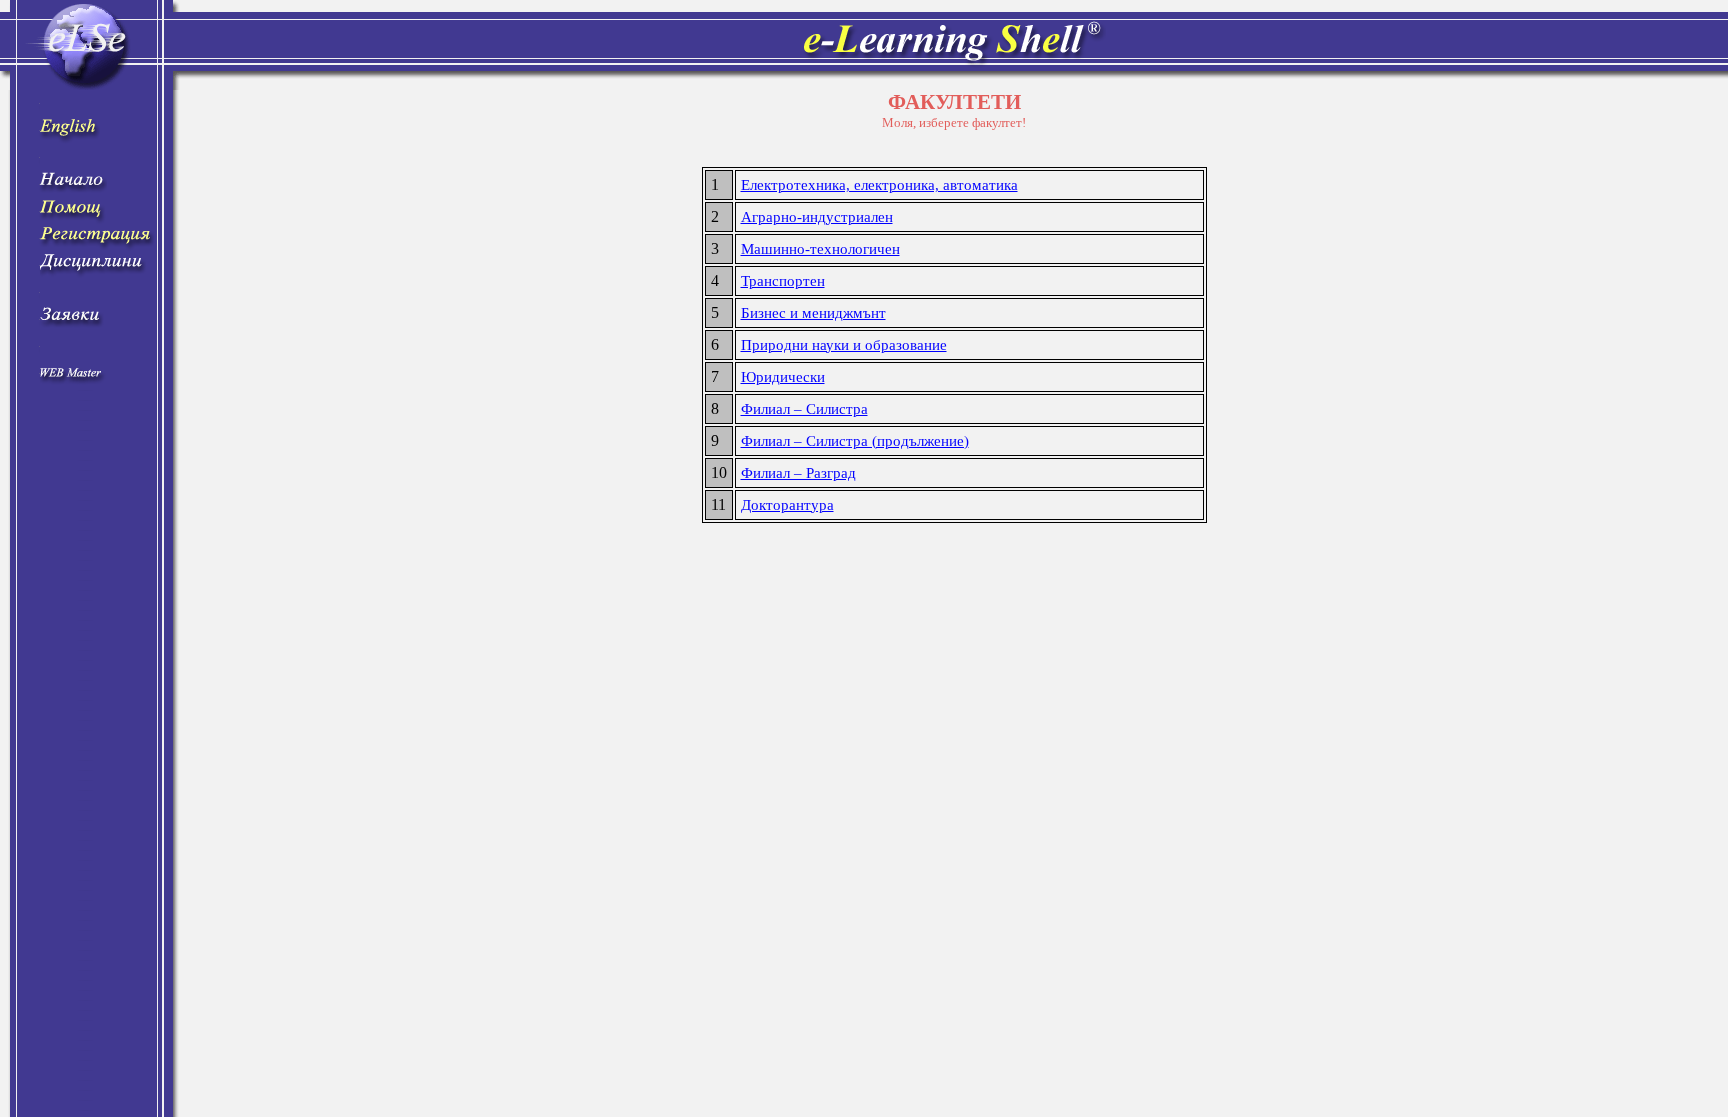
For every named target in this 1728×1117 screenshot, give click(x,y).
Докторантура (787, 505)
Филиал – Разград (798, 473)
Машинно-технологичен (820, 249)
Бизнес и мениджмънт (813, 313)
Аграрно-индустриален (817, 217)
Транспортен (783, 281)
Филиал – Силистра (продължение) (855, 441)
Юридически (783, 377)
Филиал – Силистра (804, 409)
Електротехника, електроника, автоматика (879, 185)
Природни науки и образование (844, 345)
